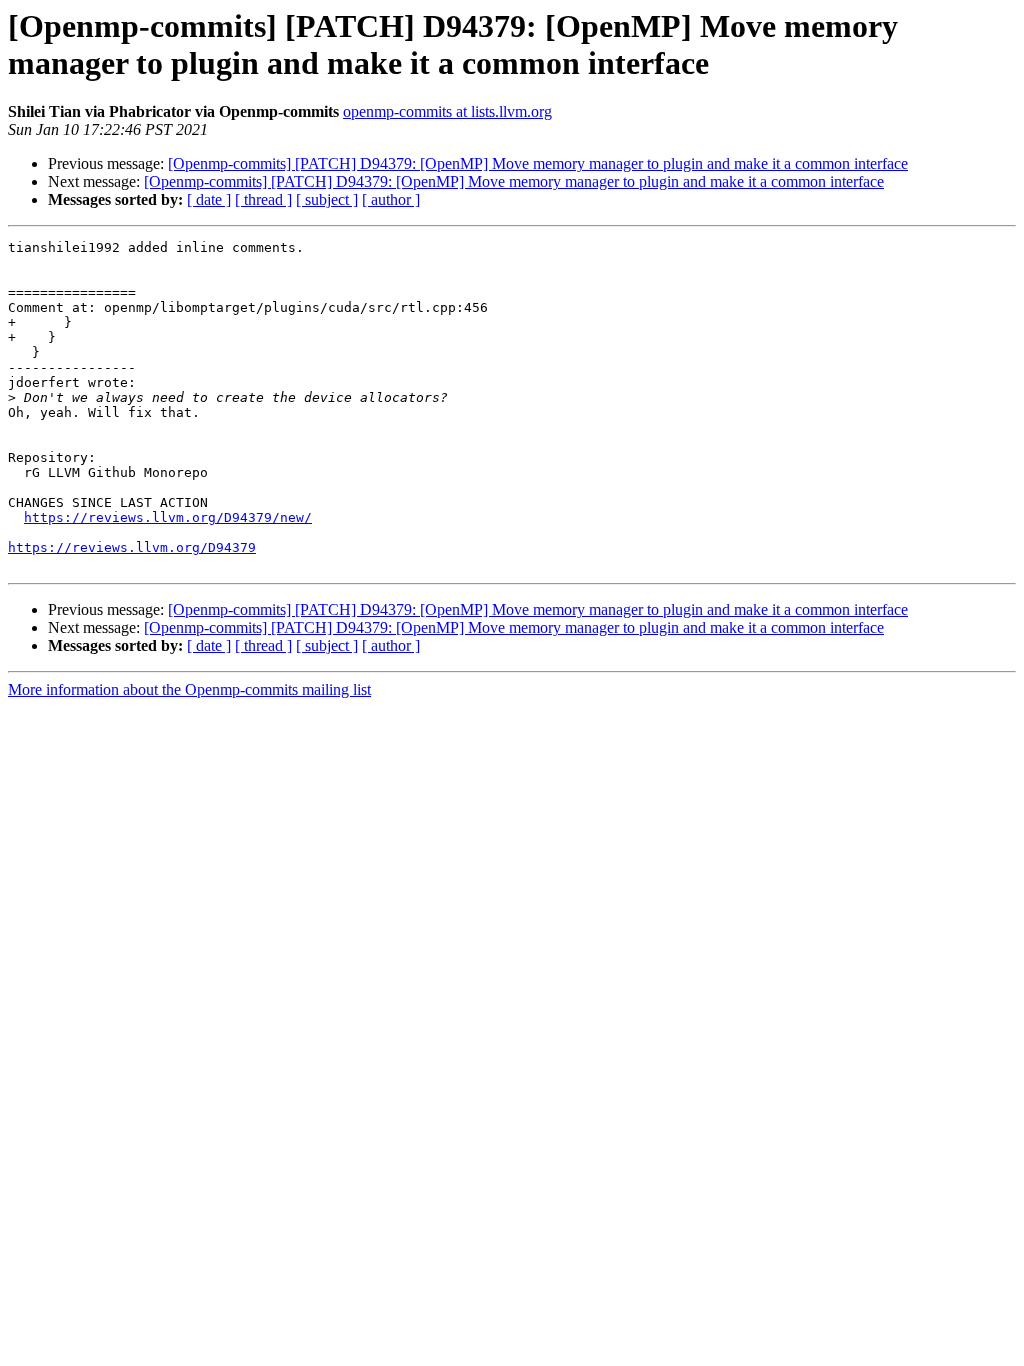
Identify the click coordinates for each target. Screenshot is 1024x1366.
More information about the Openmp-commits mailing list (189, 689)
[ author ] (391, 199)
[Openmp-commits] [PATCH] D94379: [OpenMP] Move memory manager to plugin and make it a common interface (538, 163)
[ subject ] (327, 199)
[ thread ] (263, 199)
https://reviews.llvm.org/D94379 (132, 547)
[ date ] (209, 199)
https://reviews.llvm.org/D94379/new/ (168, 517)
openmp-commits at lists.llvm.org (447, 111)
